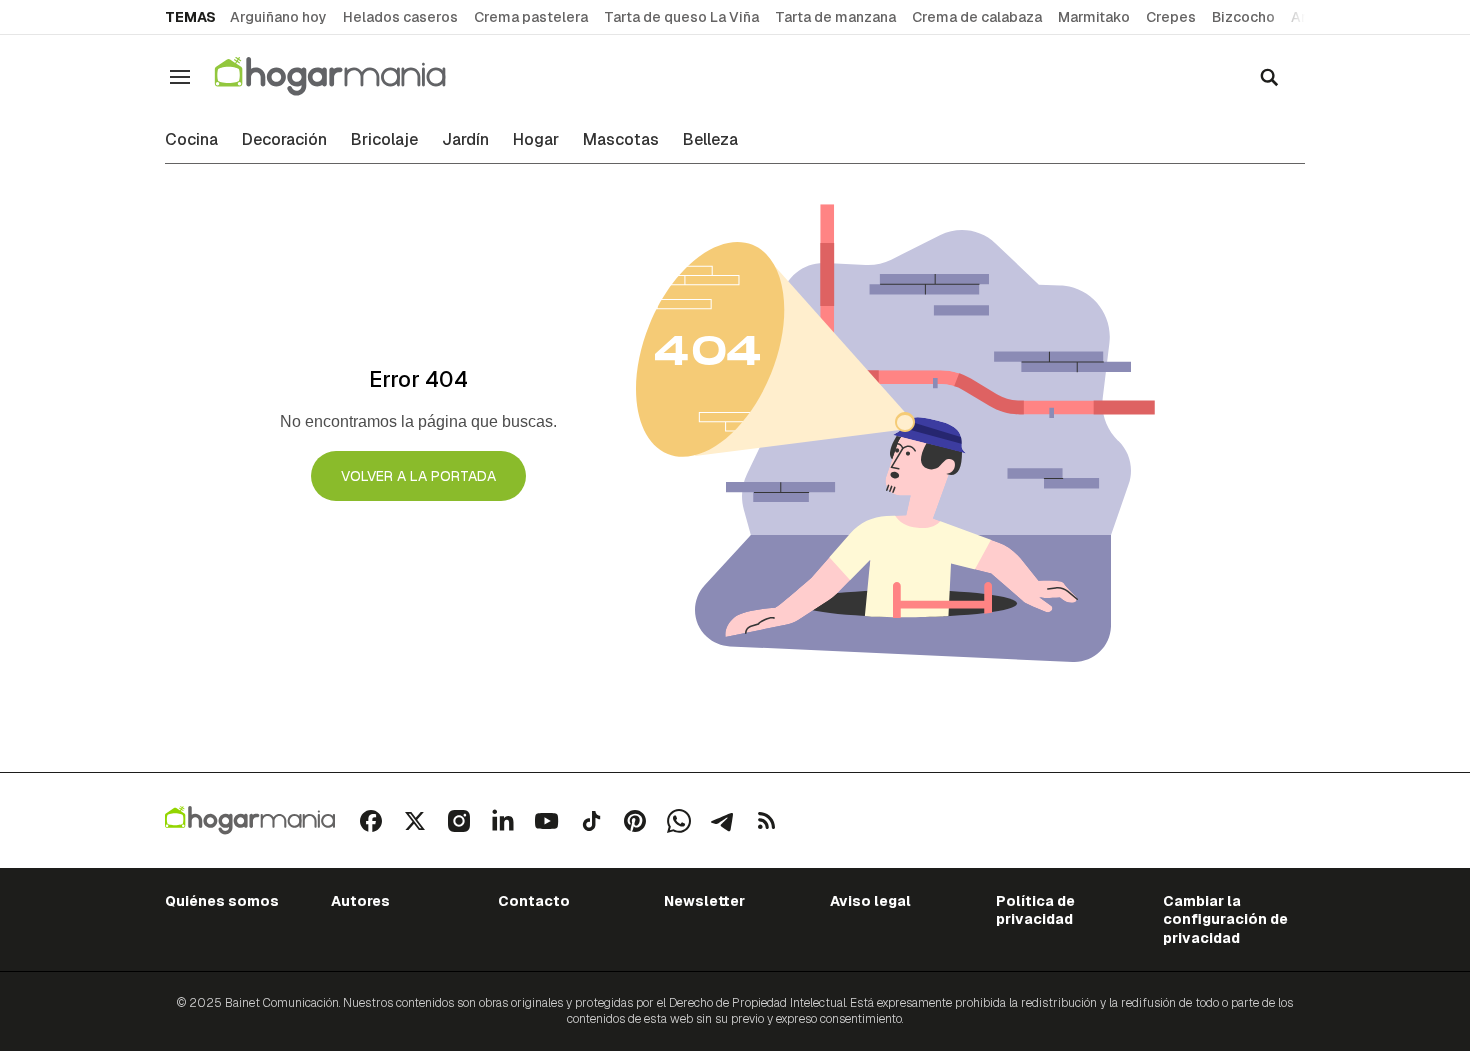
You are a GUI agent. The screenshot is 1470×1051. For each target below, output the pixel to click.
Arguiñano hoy (278, 17)
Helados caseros (400, 17)
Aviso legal (870, 901)
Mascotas (621, 140)
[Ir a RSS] (767, 821)
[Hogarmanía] (351, 76)
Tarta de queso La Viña (681, 17)
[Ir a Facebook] (371, 821)
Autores (360, 901)
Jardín (465, 140)
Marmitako (1094, 17)
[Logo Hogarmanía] (250, 820)
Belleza (710, 140)
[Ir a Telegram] (723, 821)
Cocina (191, 140)
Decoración (284, 140)
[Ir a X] (415, 821)
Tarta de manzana (835, 17)
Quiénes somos (222, 901)
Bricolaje (384, 140)
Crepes (1171, 17)
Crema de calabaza (977, 17)
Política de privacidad (1035, 910)
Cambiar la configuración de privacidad (1225, 919)
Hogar (536, 140)
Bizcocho (1243, 17)
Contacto (534, 901)
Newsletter (704, 901)
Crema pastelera (531, 17)
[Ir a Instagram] (459, 821)
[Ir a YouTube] (547, 821)
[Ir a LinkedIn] (503, 821)
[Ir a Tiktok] (591, 821)
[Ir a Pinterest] (635, 821)
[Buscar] (1269, 77)
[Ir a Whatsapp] (679, 821)
